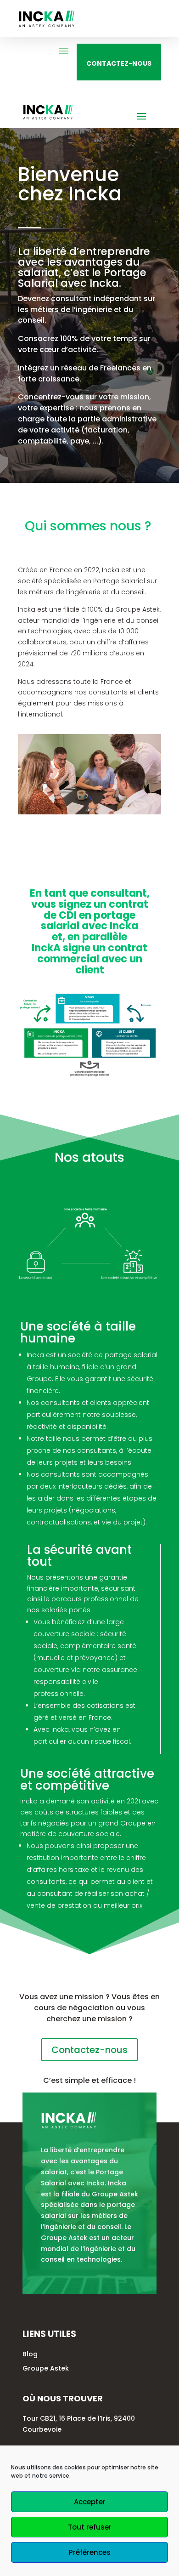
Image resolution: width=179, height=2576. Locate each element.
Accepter (90, 2502)
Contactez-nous (89, 2050)
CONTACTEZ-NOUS (119, 63)
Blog (30, 2354)
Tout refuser (90, 2527)
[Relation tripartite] (89, 1075)
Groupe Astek (46, 2368)
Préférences (90, 2552)
